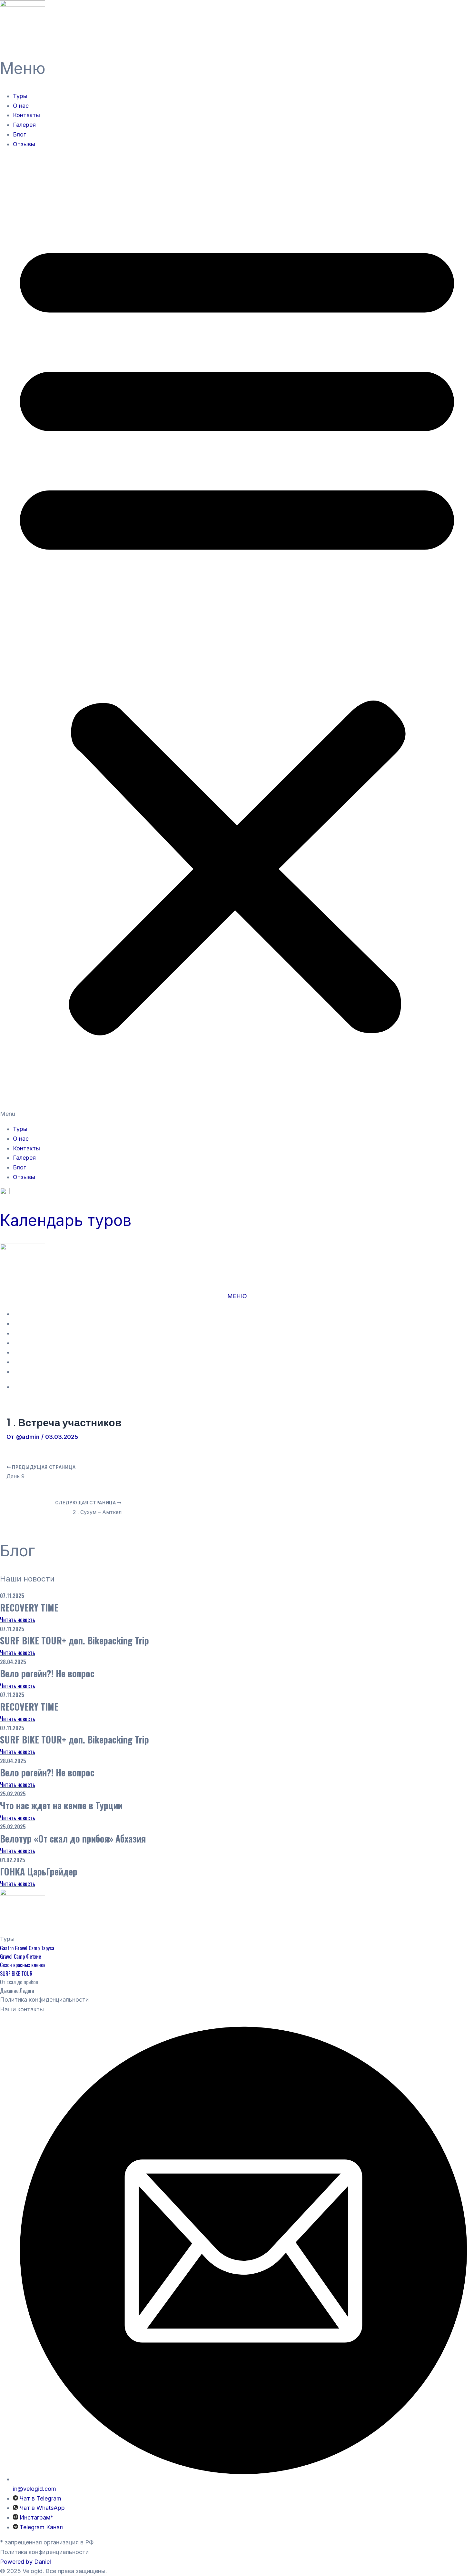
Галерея (24, 125)
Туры (20, 96)
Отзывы (24, 144)
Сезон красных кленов (23, 1965)
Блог (19, 134)
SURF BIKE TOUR (16, 1974)
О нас (21, 106)
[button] (237, 636)
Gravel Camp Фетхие (20, 1956)
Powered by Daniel (25, 2562)
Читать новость (18, 1620)
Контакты (26, 115)
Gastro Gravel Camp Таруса (27, 1948)
